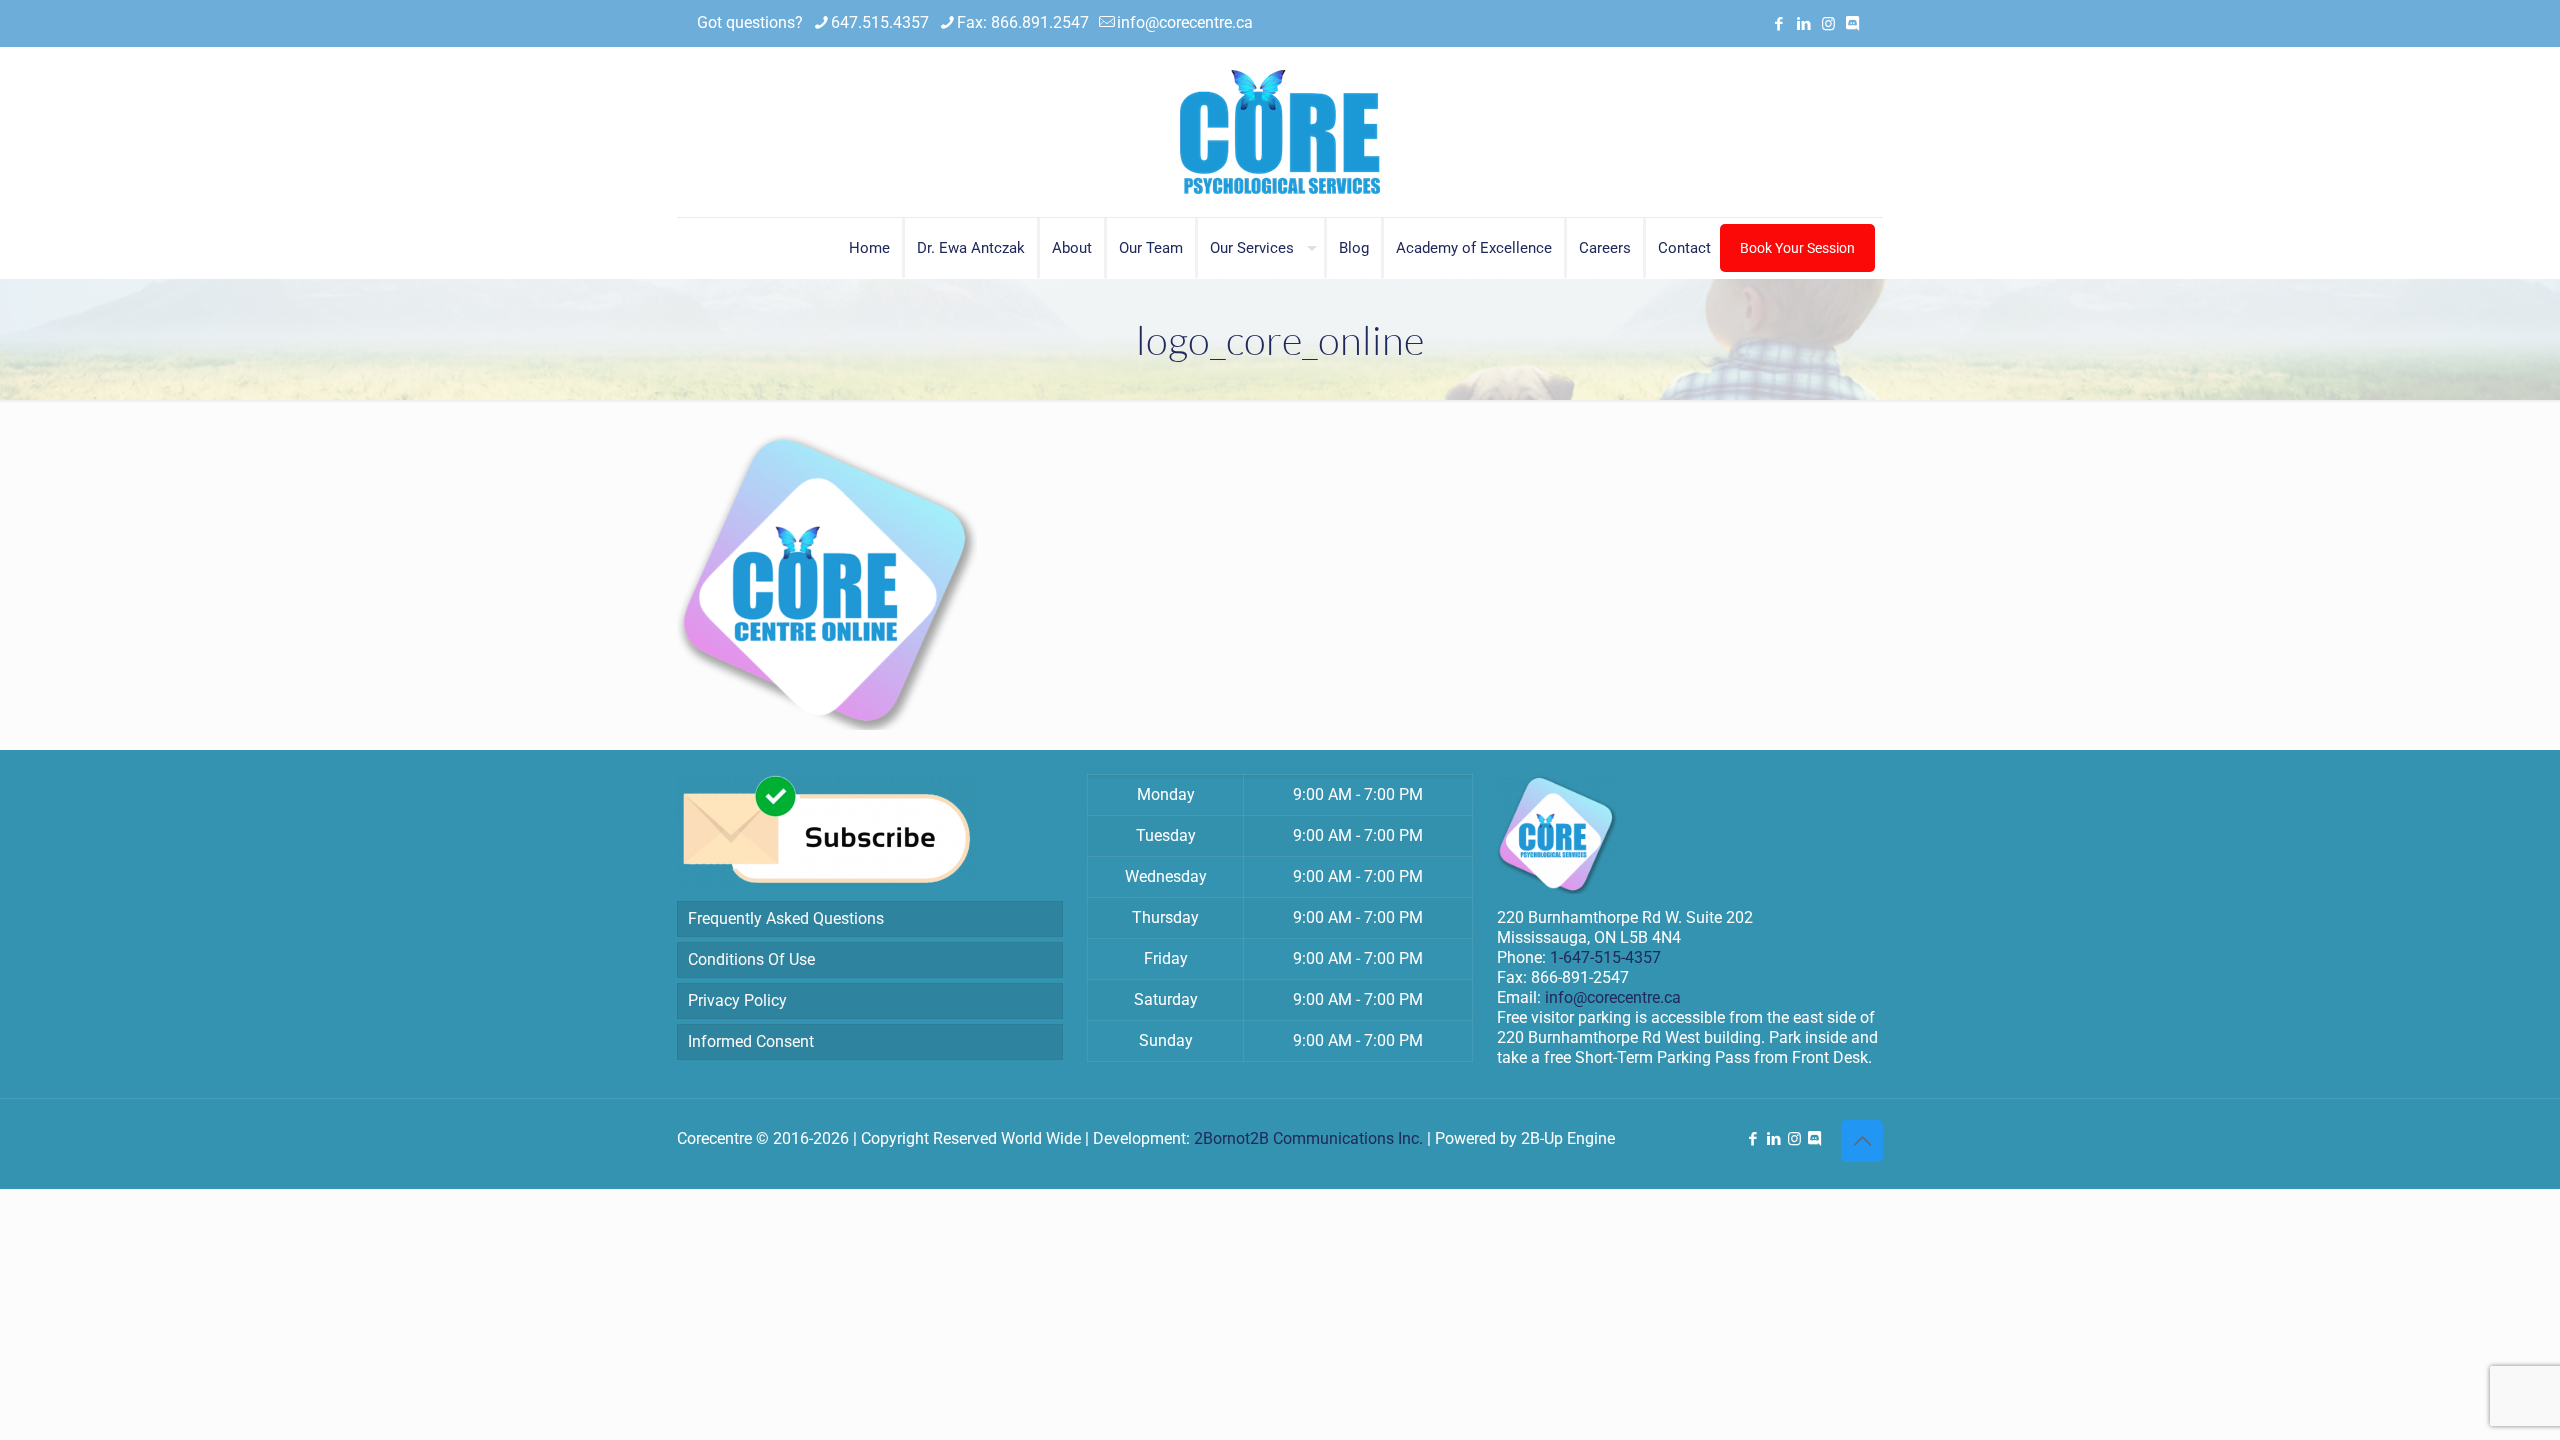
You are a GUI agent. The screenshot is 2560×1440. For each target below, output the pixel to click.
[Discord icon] (1852, 24)
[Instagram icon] (1828, 24)
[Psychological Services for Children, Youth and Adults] (1280, 132)
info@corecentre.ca (1185, 22)
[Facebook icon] (1778, 24)
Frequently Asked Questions (786, 918)
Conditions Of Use (751, 959)
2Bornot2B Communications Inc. (1308, 1138)
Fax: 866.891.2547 (1023, 22)
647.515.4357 (880, 22)
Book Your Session (1797, 248)
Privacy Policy (737, 1000)
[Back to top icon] (1862, 1141)
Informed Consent (751, 1041)
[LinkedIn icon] (1803, 24)
